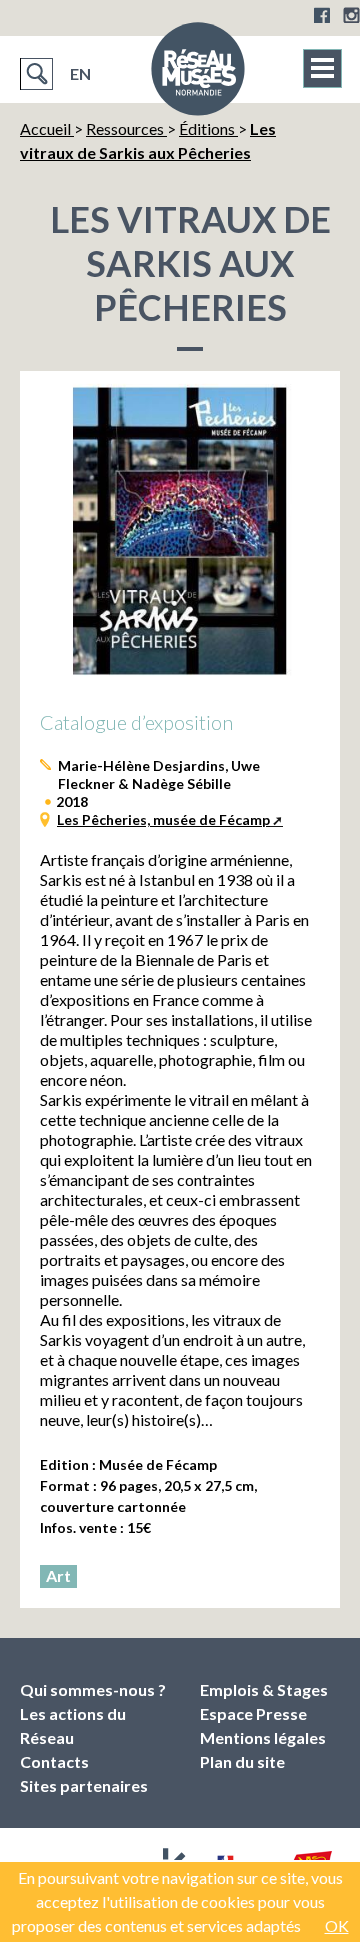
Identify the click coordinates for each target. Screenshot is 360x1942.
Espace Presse (253, 1713)
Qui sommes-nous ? (93, 1689)
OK (337, 1925)
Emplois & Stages (264, 1689)
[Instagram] (351, 15)
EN (80, 73)
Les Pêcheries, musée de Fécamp (163, 819)
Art (58, 1575)
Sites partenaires (84, 1785)
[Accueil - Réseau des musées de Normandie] (198, 75)
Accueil (47, 128)
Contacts (54, 1761)
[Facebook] (322, 15)
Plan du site (242, 1761)
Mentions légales (263, 1737)
